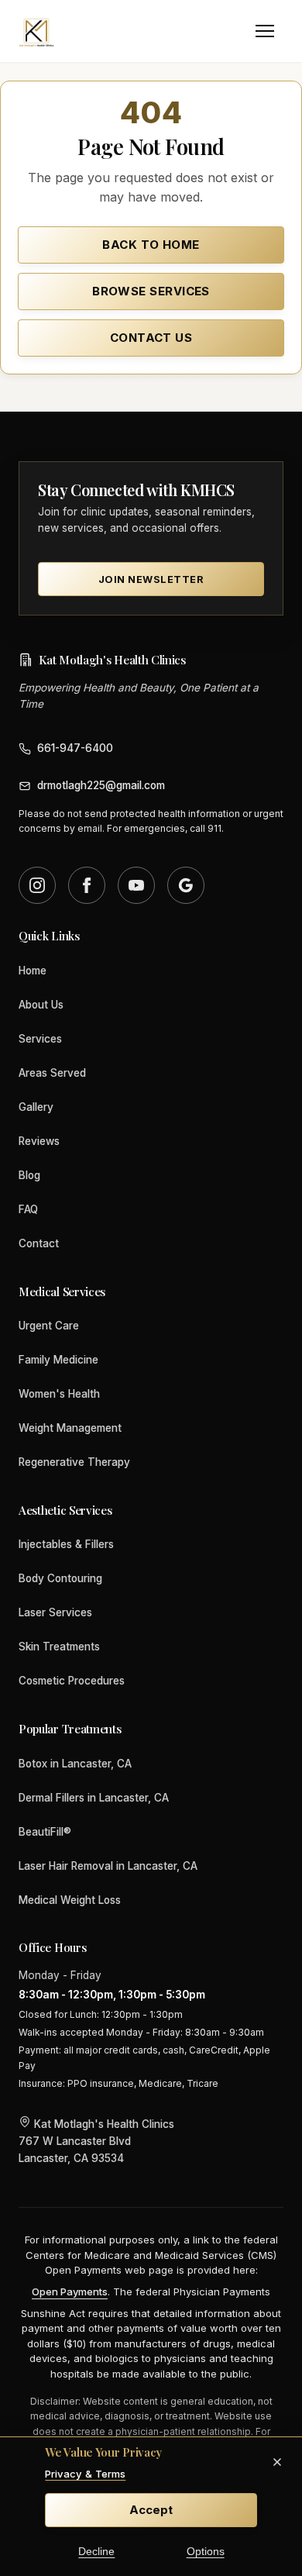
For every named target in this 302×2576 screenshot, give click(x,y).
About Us (41, 1005)
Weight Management (70, 1428)
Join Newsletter (151, 579)
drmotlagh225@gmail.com (101, 785)
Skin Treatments (59, 1647)
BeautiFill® (45, 1832)
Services (40, 1039)
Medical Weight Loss (70, 1900)
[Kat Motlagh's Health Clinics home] (37, 31)
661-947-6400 (75, 748)
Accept (151, 2510)
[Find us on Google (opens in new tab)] (186, 885)
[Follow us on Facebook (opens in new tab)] (87, 885)
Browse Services (151, 291)
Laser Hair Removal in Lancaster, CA (108, 1866)
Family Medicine (58, 1360)
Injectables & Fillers (66, 1544)
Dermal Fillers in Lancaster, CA (94, 1798)
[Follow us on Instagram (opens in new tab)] (37, 885)
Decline (96, 2552)
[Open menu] (265, 31)
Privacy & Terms (85, 2474)
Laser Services (55, 1612)
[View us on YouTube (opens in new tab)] (136, 885)
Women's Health (59, 1394)
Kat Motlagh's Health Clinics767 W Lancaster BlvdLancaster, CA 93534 (96, 2141)
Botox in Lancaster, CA (75, 1764)
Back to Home (151, 245)
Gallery (36, 1107)
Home (33, 971)
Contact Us (151, 338)
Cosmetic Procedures (72, 1681)
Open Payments (70, 2292)
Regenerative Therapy (74, 1462)
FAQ (28, 1209)
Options (206, 2552)
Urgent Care (49, 1326)
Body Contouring (60, 1578)
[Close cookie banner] (277, 2462)
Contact (39, 1243)
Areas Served (52, 1073)
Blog (29, 1175)
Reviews (39, 1141)
